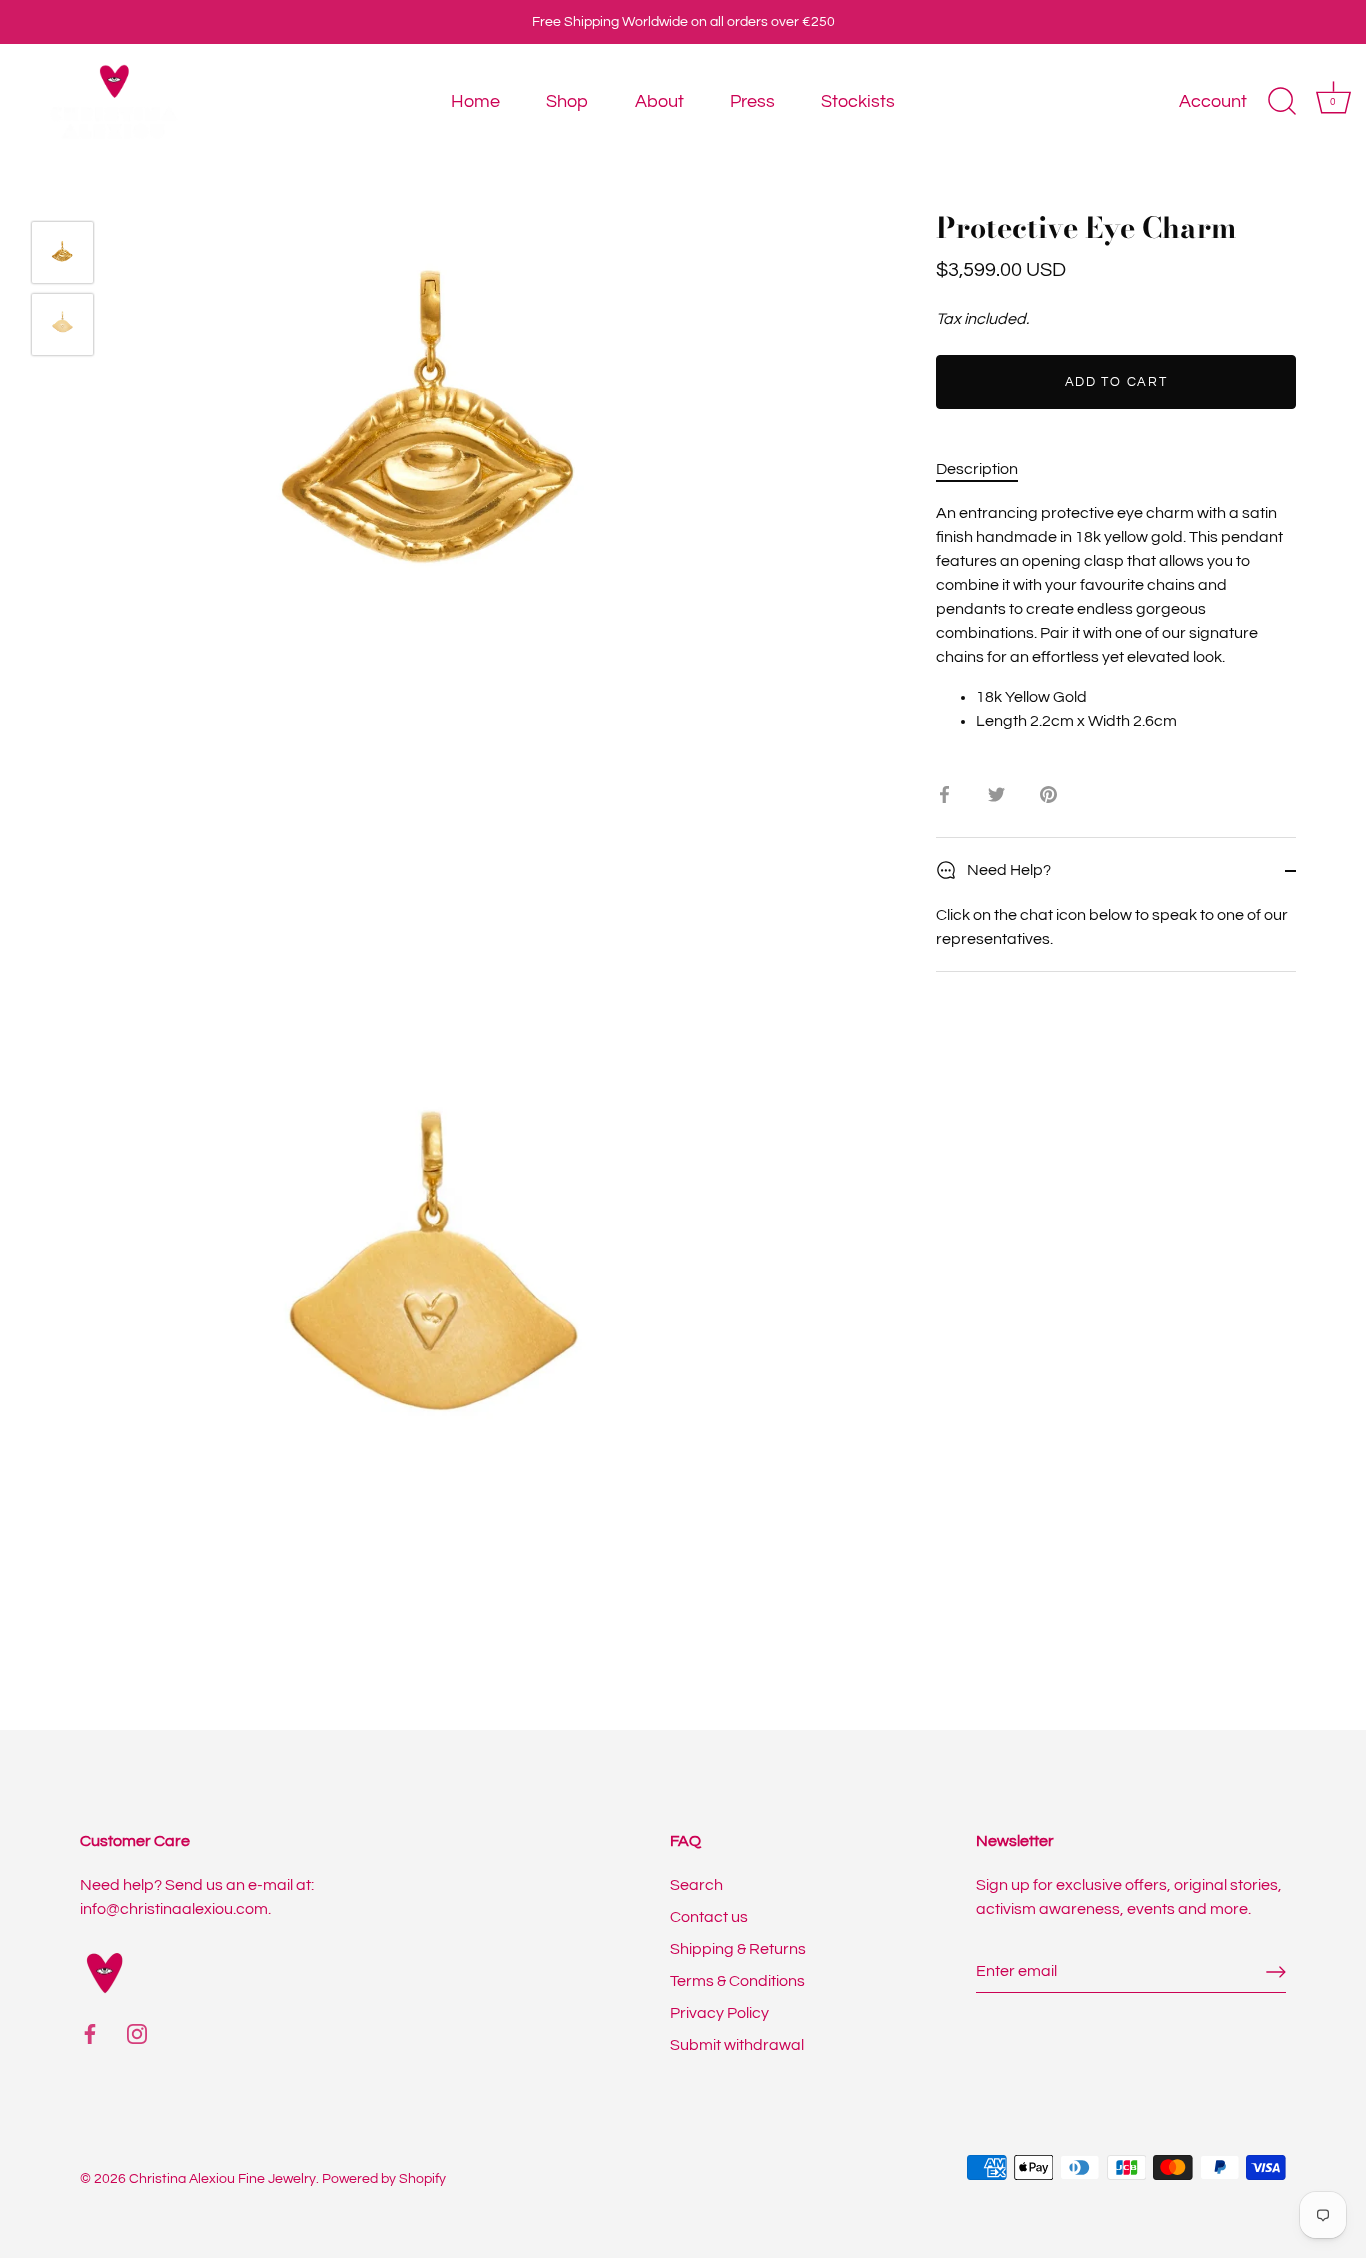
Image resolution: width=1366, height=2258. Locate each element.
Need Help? (1007, 870)
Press (752, 101)
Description (977, 469)
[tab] (987, 469)
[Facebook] (90, 2033)
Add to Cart (1116, 382)
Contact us (709, 1917)
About (659, 101)
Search (696, 1885)
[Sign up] (1276, 1972)
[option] (62, 256)
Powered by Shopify (384, 2179)
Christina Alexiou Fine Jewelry (222, 2179)
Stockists (858, 101)
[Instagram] (137, 2033)
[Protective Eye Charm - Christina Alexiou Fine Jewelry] (62, 252)
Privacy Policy (719, 2013)
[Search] (1282, 102)
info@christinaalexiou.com (174, 1909)
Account (1213, 101)
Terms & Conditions (737, 1981)
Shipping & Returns (738, 1949)
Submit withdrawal (737, 2045)
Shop (567, 101)
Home (475, 101)
